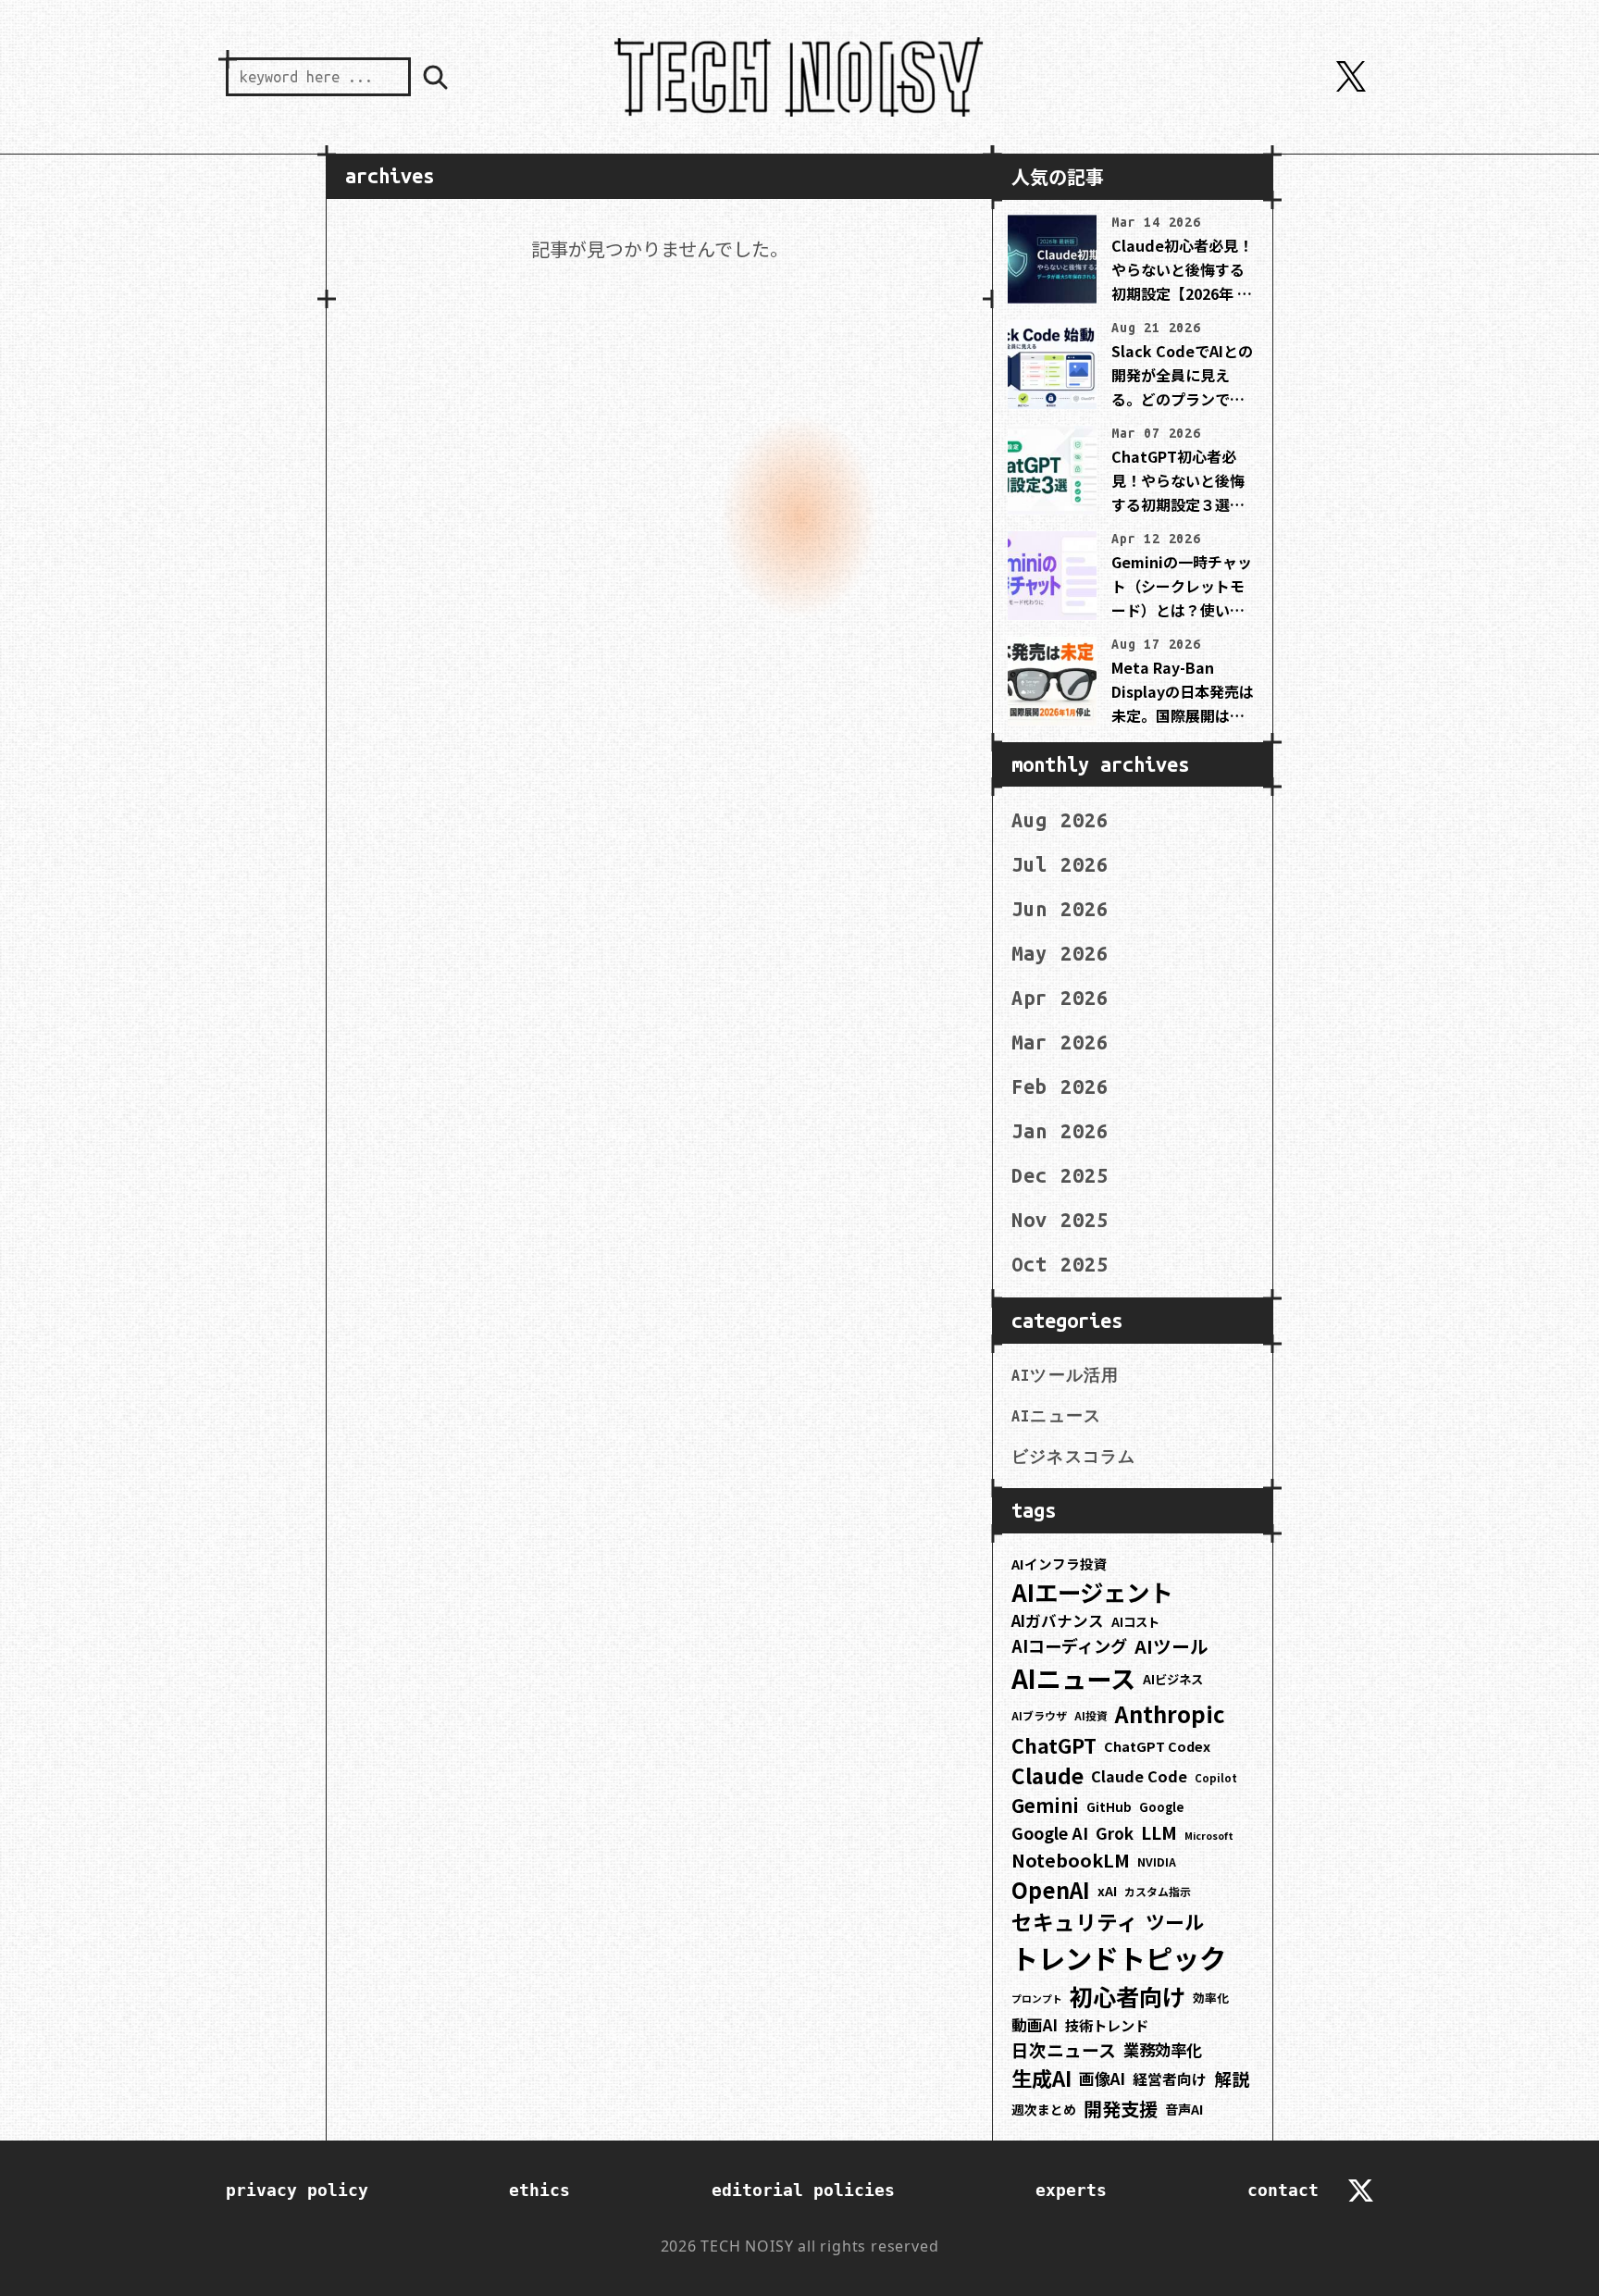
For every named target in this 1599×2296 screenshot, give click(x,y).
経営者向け (1170, 2079)
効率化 (1211, 1998)
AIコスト (1135, 1622)
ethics (539, 2190)
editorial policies (803, 2190)
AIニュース (1056, 1416)
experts (1071, 2190)
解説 (1232, 2078)
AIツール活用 (1065, 1375)
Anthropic (1170, 1713)
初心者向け (1128, 1996)
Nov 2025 (1060, 1220)
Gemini (1045, 1805)
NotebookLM (1071, 1860)
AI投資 (1091, 1715)
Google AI (1050, 1832)
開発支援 (1121, 2108)
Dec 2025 (1060, 1175)
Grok (1115, 1833)
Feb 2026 (1060, 1086)
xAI (1107, 1891)
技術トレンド (1107, 2025)
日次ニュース (1064, 2049)
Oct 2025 (1060, 1264)
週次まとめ (1044, 2109)
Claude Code (1139, 1776)
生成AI (1041, 2078)
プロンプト (1037, 1998)
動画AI (1035, 2025)
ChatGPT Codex (1157, 1746)
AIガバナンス (1058, 1620)
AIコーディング (1069, 1645)
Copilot (1216, 1778)
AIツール (1171, 1646)
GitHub (1109, 1807)
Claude (1047, 1775)
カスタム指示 (1158, 1891)
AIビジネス (1173, 1679)
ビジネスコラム (1073, 1457)
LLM (1159, 1832)
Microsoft (1209, 1836)
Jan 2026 (1060, 1131)
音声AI (1184, 2109)
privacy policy (297, 2190)
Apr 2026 (1060, 998)
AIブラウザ (1039, 1715)
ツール (1175, 1921)
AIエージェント (1092, 1591)
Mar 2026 (1060, 1042)
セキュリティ (1075, 1922)
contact (1283, 2190)
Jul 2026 (1060, 864)
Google (1162, 1807)
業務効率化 (1163, 2049)
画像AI (1102, 2078)
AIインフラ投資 (1060, 1564)
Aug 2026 (1060, 820)
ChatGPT (1054, 1745)
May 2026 (1060, 953)
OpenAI (1051, 1890)
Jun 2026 (1060, 909)
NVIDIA (1157, 1862)
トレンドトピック (1119, 1957)
